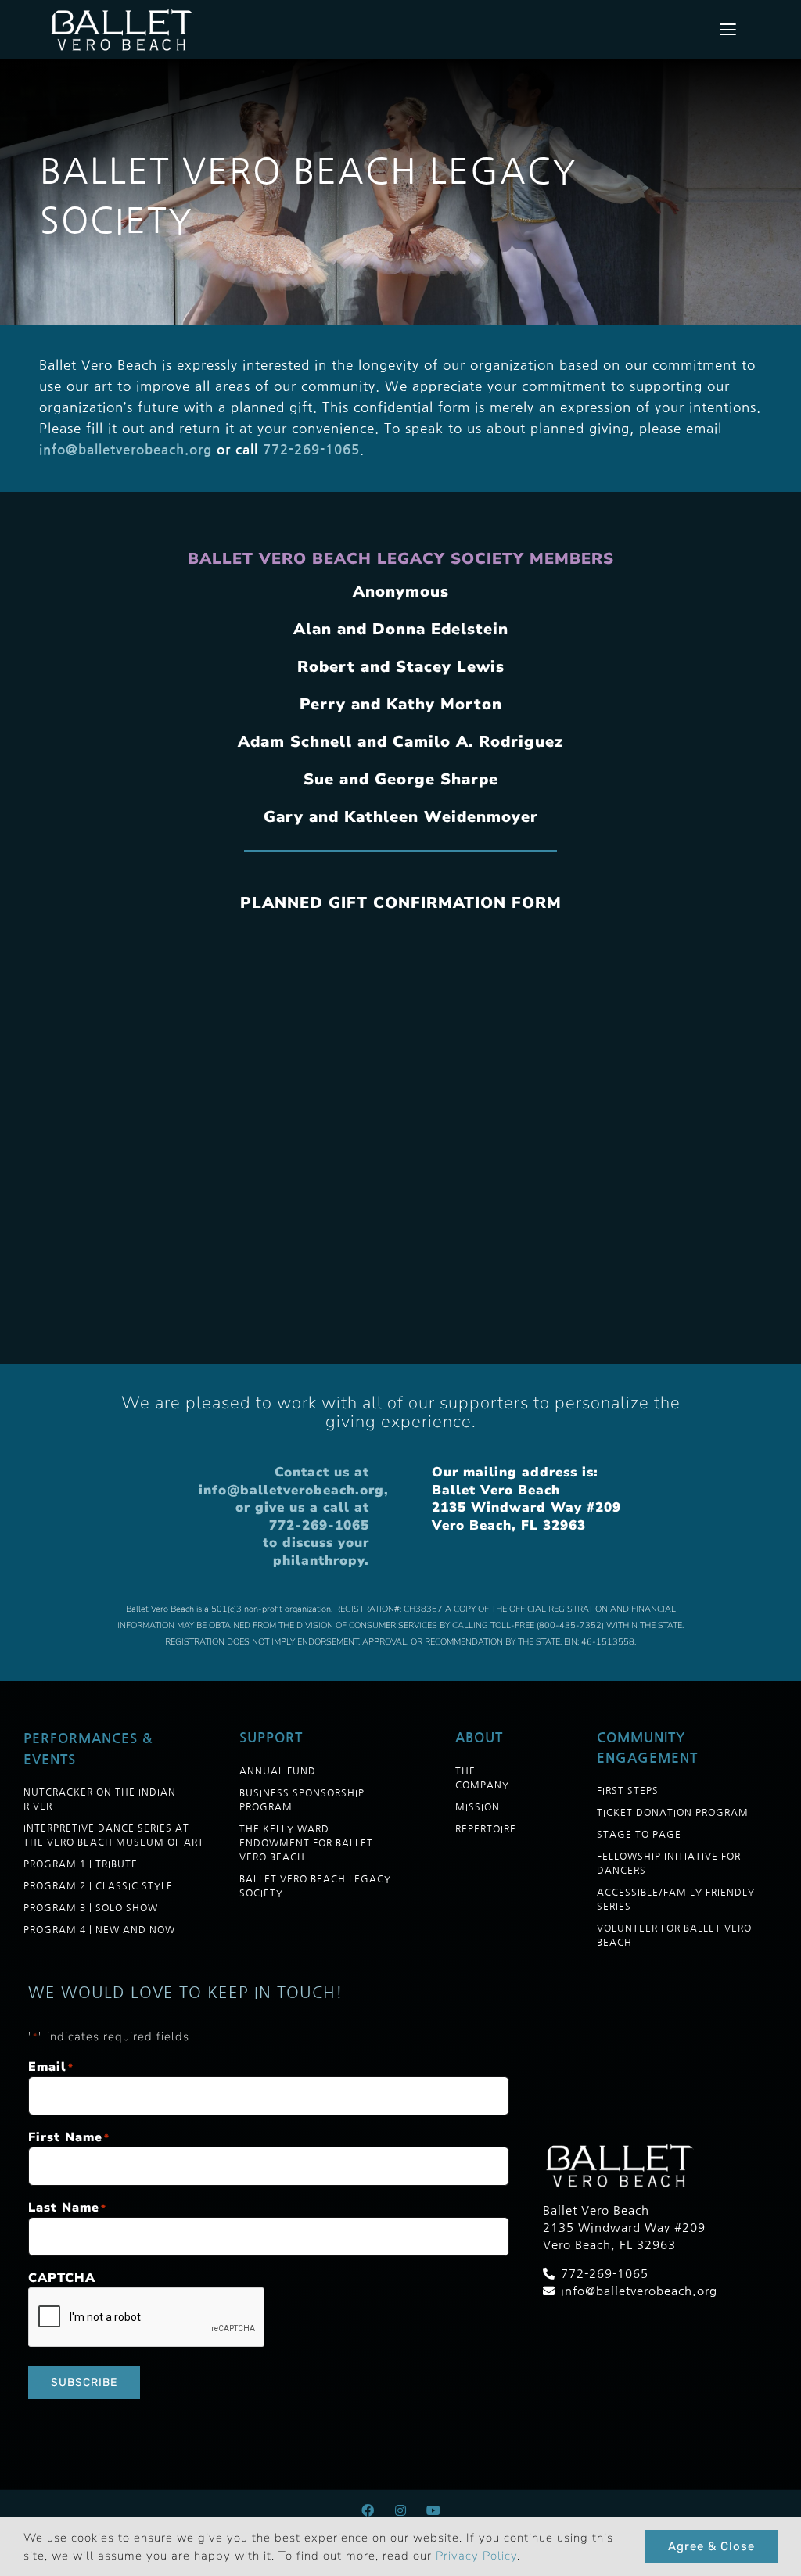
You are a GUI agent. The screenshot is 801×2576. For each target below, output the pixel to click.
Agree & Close (711, 2546)
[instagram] (400, 2510)
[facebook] (368, 2510)
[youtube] (433, 2510)
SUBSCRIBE (84, 2382)
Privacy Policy (476, 2556)
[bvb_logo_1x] (124, 12)
